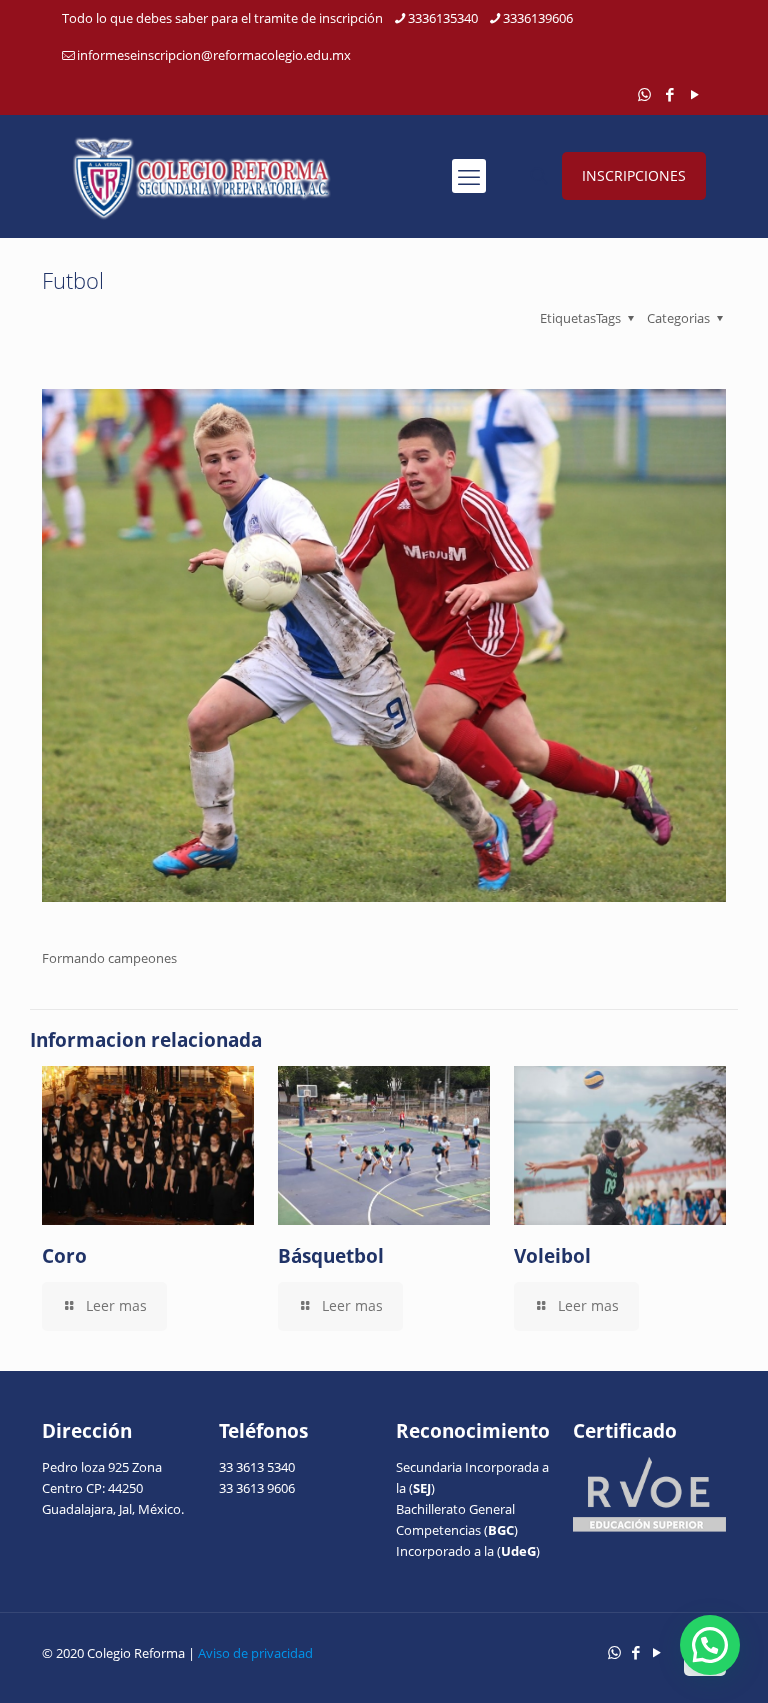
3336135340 (443, 18)
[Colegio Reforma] (202, 176)
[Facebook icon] (669, 94)
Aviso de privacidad (255, 1653)
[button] (710, 1645)
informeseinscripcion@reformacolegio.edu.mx (214, 55)
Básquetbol (331, 1256)
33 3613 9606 (257, 1488)
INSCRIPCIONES (634, 175)
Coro (64, 1256)
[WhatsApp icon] (644, 94)
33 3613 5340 (257, 1467)
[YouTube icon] (694, 94)
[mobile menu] (469, 176)
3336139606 (538, 18)
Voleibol (552, 1256)
